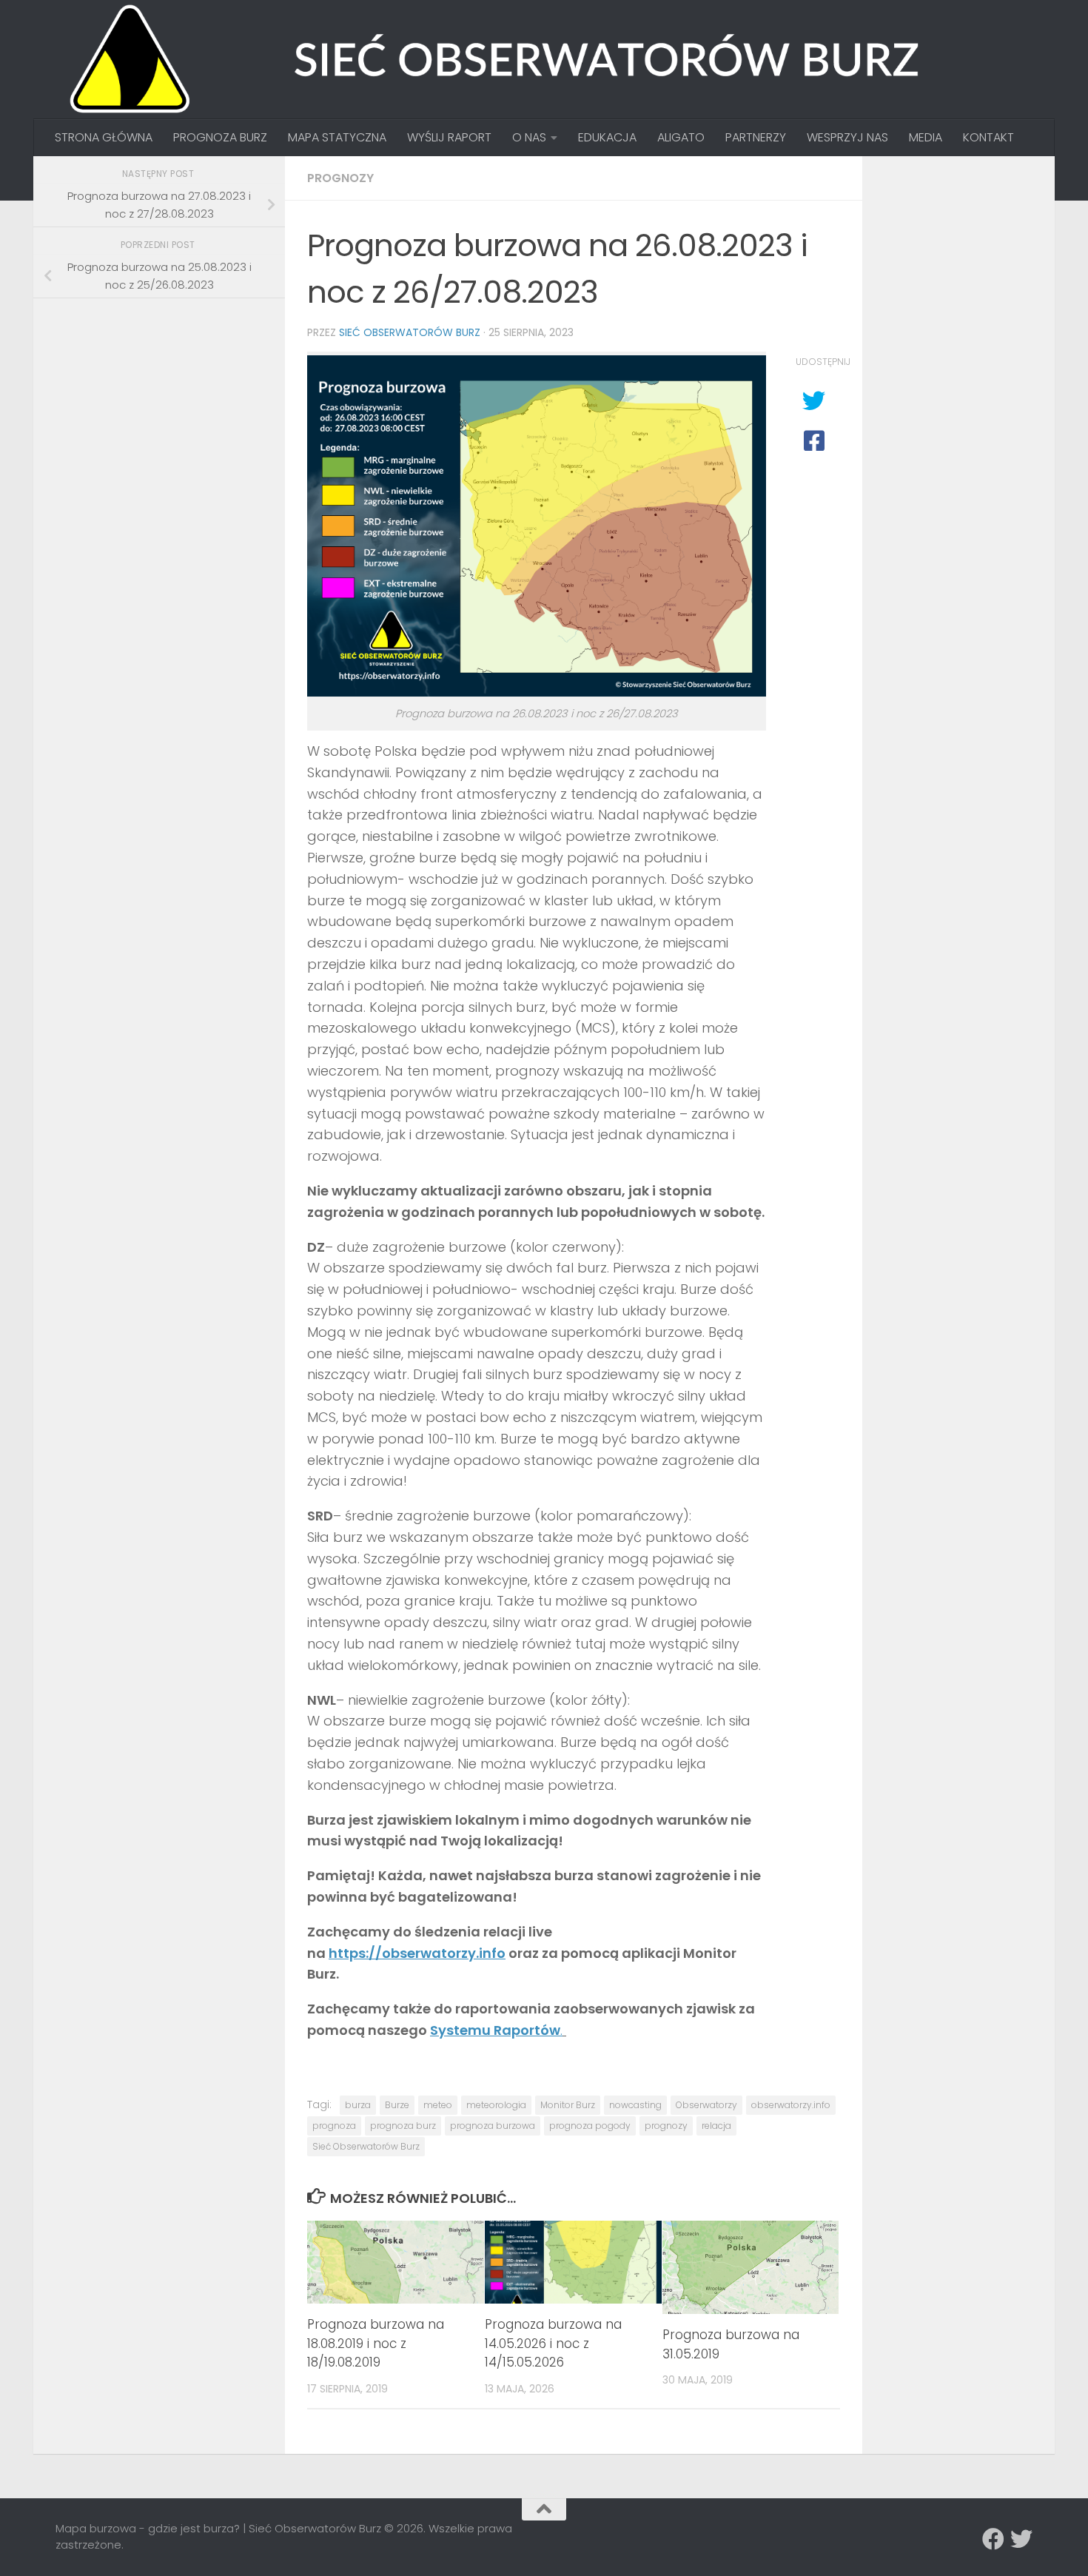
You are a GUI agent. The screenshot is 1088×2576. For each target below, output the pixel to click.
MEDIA (926, 137)
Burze (397, 2105)
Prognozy (340, 178)
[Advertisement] (167, 413)
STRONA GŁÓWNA (104, 137)
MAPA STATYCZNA (337, 137)
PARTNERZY (756, 137)
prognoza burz (403, 2126)
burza (358, 2105)
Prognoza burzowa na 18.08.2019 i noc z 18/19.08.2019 (376, 2343)
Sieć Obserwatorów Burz (410, 332)
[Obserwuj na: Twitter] (1021, 2539)
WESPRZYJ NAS (847, 137)
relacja (716, 2126)
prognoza (334, 2126)
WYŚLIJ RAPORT (449, 137)
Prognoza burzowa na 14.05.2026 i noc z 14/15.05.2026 (553, 2343)
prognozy (666, 2126)
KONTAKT (988, 137)
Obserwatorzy (706, 2105)
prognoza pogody (590, 2126)
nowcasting (635, 2105)
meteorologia (496, 2105)
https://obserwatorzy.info (417, 1953)
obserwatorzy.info (791, 2105)
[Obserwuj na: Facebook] (993, 2539)
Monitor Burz (568, 2105)
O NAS (529, 137)
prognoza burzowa (493, 2126)
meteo (438, 2105)
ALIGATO (681, 137)
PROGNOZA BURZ (220, 137)
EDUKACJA (607, 137)
